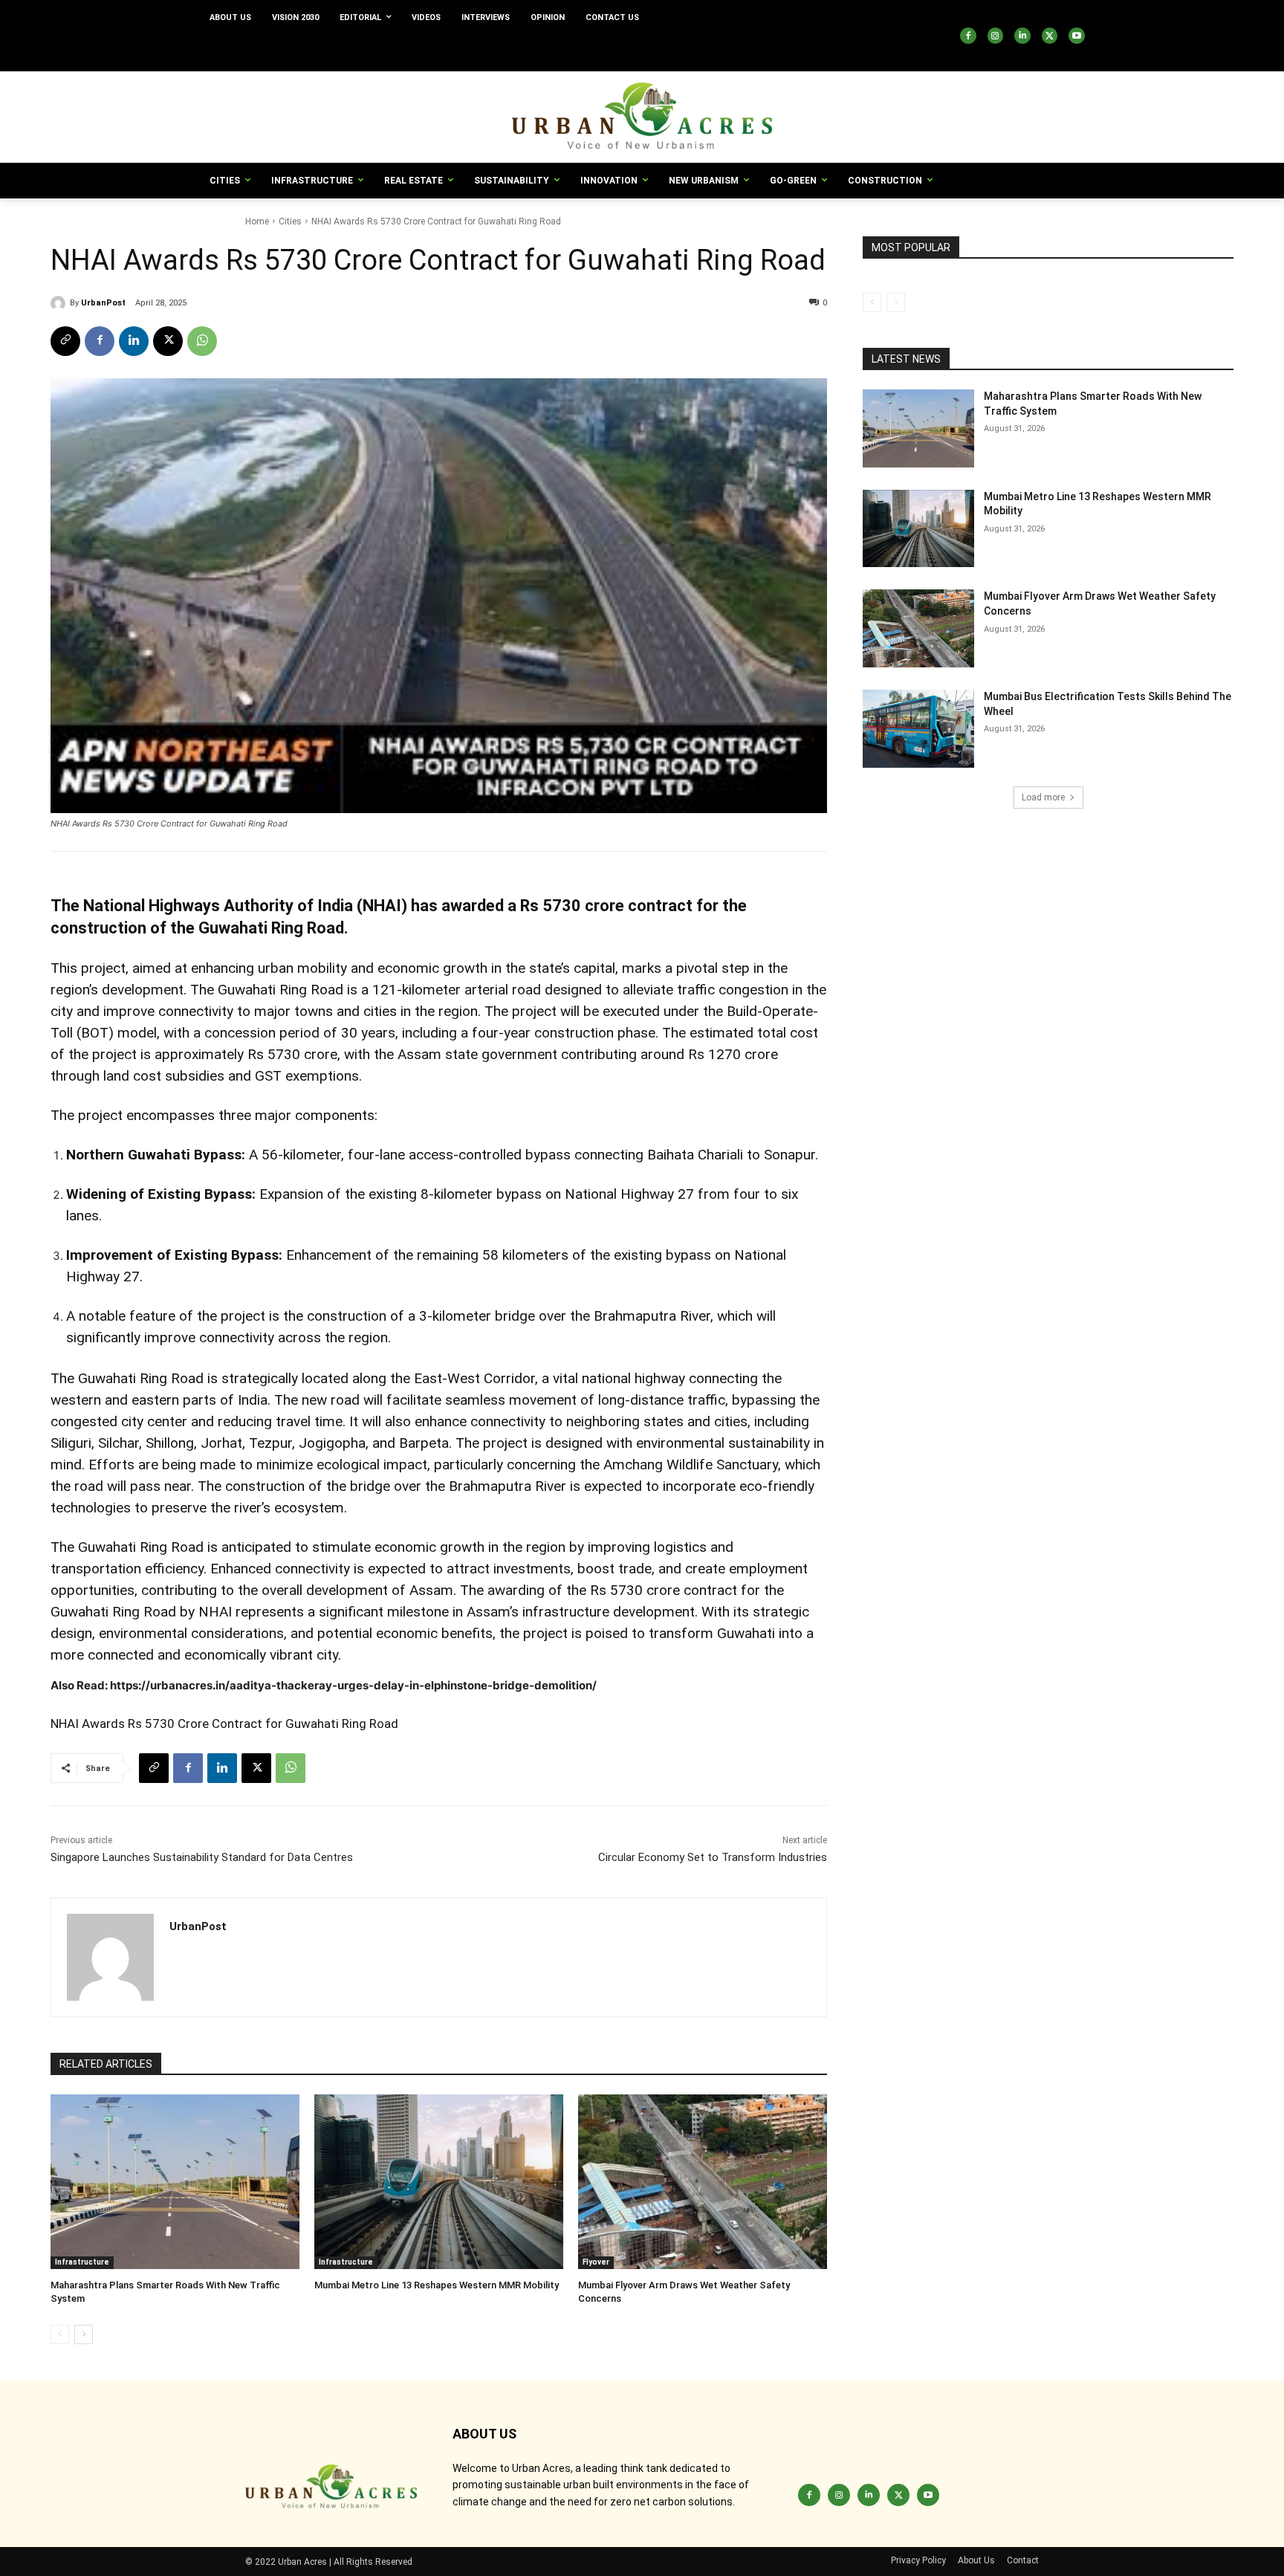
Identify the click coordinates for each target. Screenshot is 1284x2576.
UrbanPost (103, 303)
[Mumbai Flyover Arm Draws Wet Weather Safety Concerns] (703, 2182)
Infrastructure (82, 2262)
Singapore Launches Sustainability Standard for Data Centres (202, 1857)
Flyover (596, 2262)
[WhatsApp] (202, 341)
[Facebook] (968, 36)
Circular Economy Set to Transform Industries (713, 1857)
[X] (1050, 36)
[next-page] (84, 2334)
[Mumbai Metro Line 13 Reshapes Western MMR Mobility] (439, 2182)
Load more (1043, 797)
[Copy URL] (65, 341)
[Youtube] (1077, 36)
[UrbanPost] (60, 303)
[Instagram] (996, 36)
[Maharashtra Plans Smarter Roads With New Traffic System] (175, 2182)
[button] (846, 54)
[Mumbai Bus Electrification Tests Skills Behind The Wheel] (918, 729)
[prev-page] (60, 2334)
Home (257, 221)
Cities (290, 221)
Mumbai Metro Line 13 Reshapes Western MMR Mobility (437, 2285)
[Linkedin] (1022, 36)
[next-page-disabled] (896, 302)
